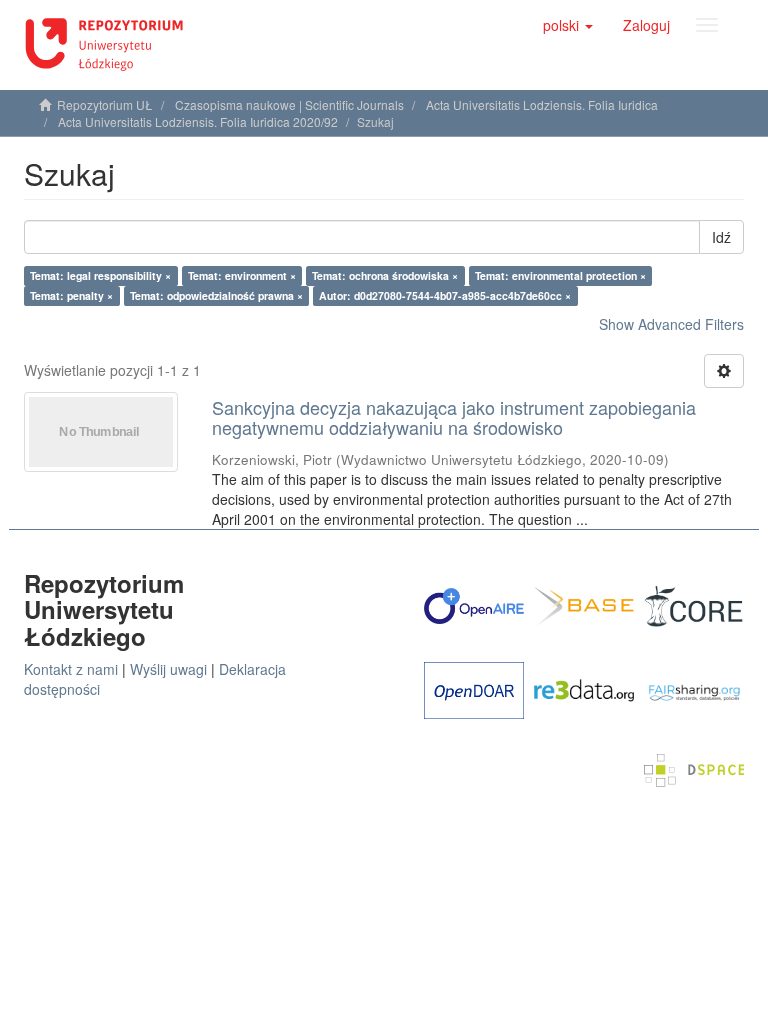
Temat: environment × (242, 275)
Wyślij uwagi (168, 669)
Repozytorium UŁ (105, 104)
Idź (721, 237)
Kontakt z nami (71, 669)
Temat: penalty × (71, 295)
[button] (568, 25)
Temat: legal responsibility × (100, 275)
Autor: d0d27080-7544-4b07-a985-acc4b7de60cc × (445, 295)
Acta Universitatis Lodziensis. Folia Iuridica (542, 104)
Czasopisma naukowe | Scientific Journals (289, 104)
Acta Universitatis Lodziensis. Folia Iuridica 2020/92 (198, 121)
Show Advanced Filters (671, 324)
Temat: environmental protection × (560, 275)
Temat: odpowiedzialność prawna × (216, 295)
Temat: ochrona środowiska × (385, 275)
